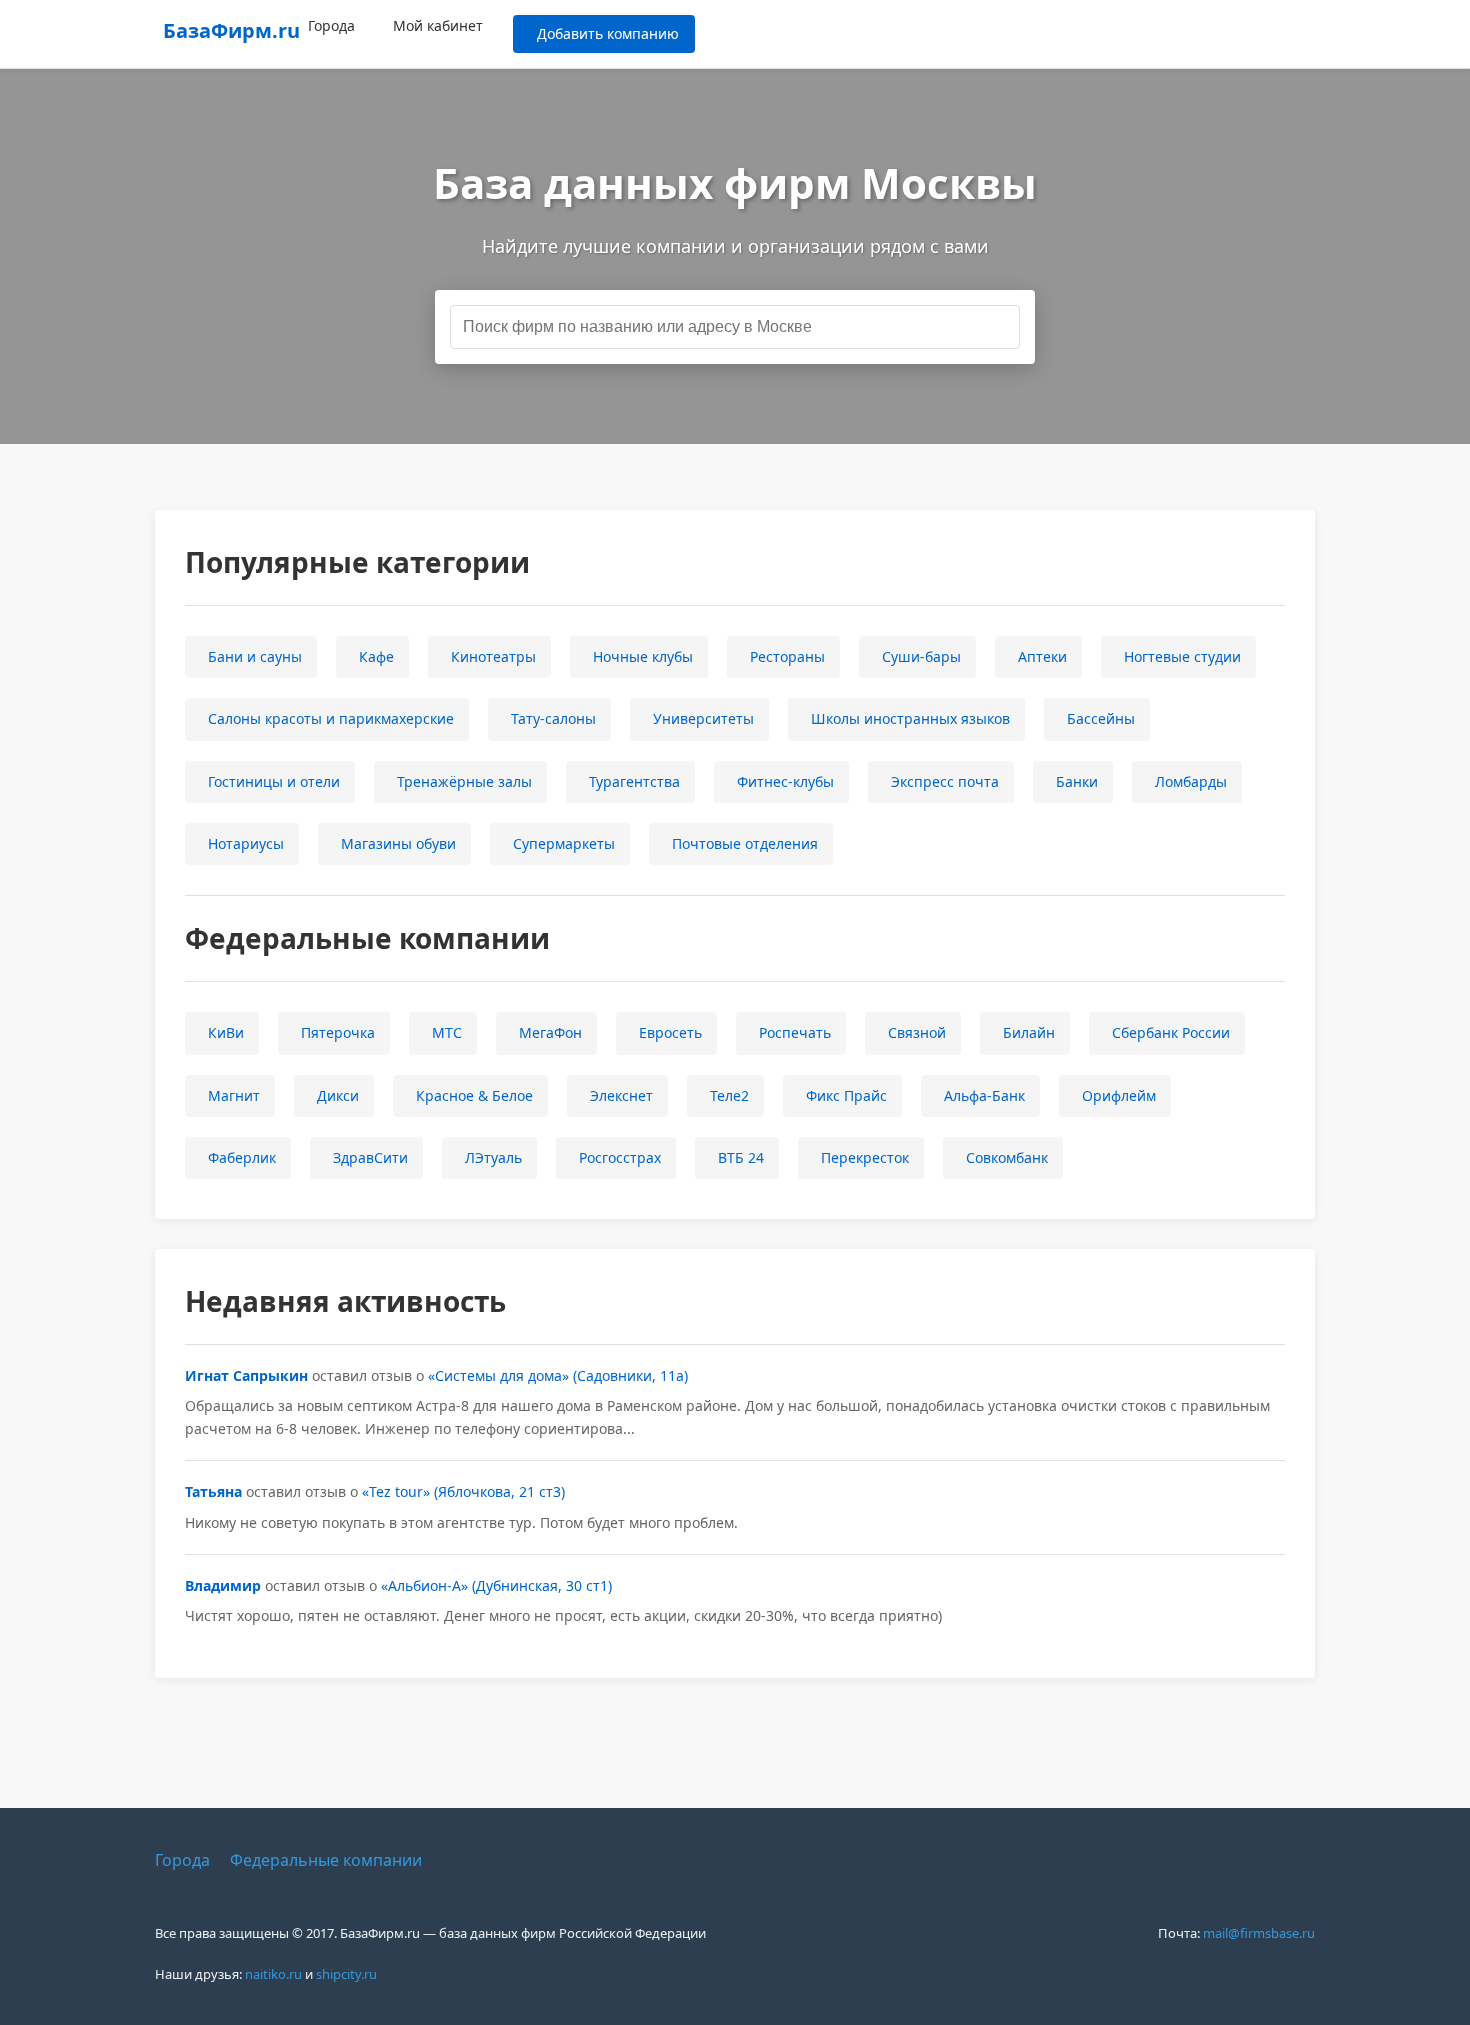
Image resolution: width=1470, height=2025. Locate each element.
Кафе (376, 656)
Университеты (703, 718)
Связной (917, 1032)
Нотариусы (246, 843)
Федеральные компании (326, 1860)
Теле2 (729, 1095)
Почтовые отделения (745, 843)
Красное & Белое (474, 1095)
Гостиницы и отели (274, 781)
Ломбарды (1191, 781)
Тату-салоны (553, 718)
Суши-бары (921, 656)
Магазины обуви (398, 843)
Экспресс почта (945, 781)
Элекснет (621, 1095)
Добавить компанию (608, 33)
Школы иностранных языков (910, 718)
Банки (1077, 781)
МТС (447, 1032)
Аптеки (1042, 656)
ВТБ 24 (741, 1157)
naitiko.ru (273, 1974)
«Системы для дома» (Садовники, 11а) (558, 1375)
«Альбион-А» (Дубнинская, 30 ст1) (496, 1585)
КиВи (226, 1032)
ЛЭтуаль (493, 1157)
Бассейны (1101, 718)
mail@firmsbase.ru (1259, 1933)
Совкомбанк (1007, 1157)
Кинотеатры (493, 656)
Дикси (338, 1095)
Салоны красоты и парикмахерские (331, 718)
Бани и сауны (255, 656)
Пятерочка (338, 1032)
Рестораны (787, 656)
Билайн (1029, 1032)
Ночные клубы (643, 656)
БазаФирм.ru (231, 30)
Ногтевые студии (1182, 656)
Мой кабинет (438, 25)
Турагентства (634, 781)
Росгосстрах (620, 1157)
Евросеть (670, 1032)
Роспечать (795, 1032)
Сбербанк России (1171, 1032)
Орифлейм (1119, 1095)
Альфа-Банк (984, 1095)
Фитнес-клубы (785, 781)
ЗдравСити (370, 1157)
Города (331, 25)
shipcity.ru (346, 1974)
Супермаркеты (564, 843)
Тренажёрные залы (464, 781)
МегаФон (550, 1032)
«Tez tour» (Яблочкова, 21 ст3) (463, 1491)
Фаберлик (242, 1157)
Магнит (234, 1095)
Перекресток (865, 1157)
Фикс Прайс (846, 1095)
